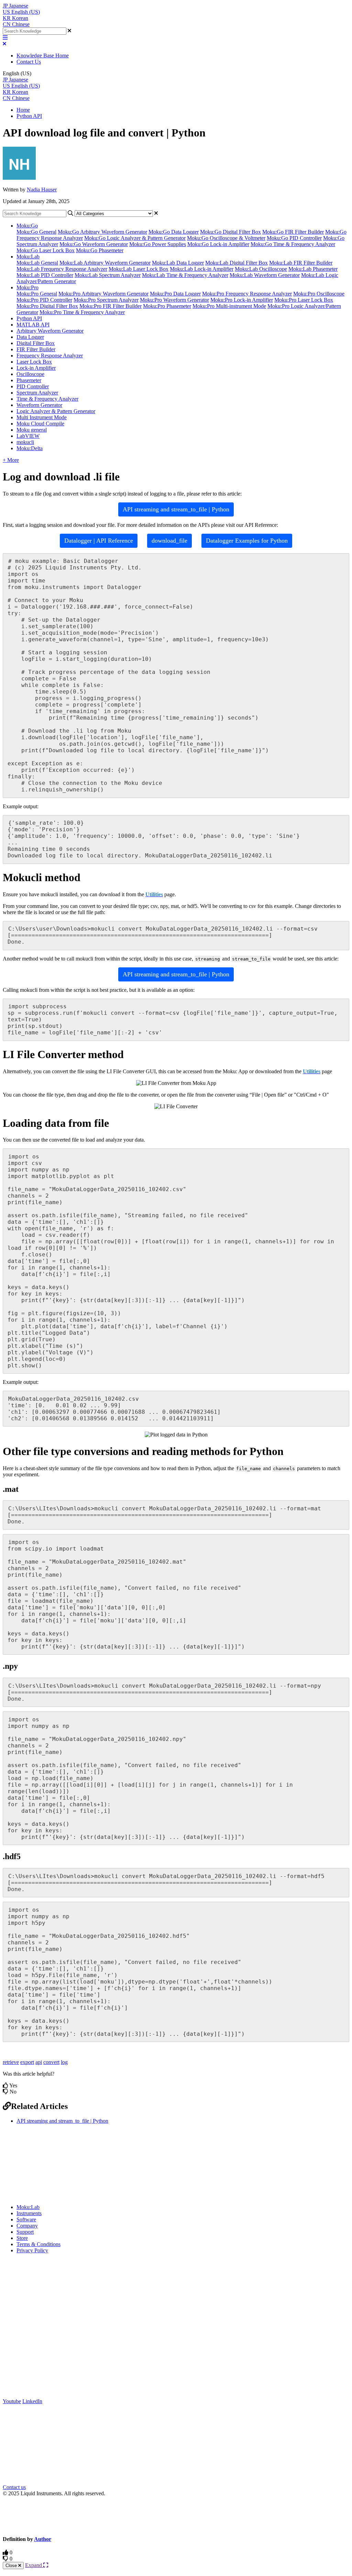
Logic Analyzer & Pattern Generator (56, 411)
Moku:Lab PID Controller (45, 275)
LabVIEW (28, 436)
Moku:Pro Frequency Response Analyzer (247, 294)
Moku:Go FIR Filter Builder (293, 232)
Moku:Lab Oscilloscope (261, 269)
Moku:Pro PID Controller (44, 300)
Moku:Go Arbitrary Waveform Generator (102, 232)
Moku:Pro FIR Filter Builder (111, 306)
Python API (29, 116)
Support (25, 2232)
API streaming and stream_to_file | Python (176, 509)
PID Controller (33, 386)
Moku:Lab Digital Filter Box (236, 263)
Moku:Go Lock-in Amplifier (218, 244)
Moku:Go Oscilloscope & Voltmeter (226, 238)
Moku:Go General (36, 232)
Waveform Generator (39, 405)
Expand (34, 2565)
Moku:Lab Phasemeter (313, 269)
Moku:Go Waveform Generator (94, 244)
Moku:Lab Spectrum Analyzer (108, 275)
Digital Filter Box (36, 343)
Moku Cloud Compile (40, 424)
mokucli (25, 442)
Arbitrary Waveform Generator (50, 331)
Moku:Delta (30, 448)
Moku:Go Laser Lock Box (46, 250)
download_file (169, 541)
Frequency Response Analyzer (50, 356)
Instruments (29, 2213)
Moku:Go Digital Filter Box (230, 232)
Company (27, 2226)
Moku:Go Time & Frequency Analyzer (293, 244)
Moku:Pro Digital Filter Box (47, 306)
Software (26, 2219)
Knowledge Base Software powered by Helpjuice (176, 2516)
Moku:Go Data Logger (174, 232)
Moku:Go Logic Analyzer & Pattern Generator (135, 238)
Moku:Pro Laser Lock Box (304, 300)
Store (22, 2238)
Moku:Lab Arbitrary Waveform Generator (105, 263)
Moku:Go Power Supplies (158, 244)
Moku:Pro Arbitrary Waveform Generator (103, 294)
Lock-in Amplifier (36, 368)
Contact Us (29, 62)
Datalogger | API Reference (99, 541)
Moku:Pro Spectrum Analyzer (106, 300)
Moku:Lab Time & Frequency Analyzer (185, 275)
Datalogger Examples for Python (247, 541)
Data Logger (30, 337)
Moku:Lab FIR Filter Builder (301, 263)
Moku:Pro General (37, 294)
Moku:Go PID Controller (294, 238)
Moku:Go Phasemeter (100, 250)
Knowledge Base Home (43, 55)
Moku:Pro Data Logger (175, 294)
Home (23, 110)
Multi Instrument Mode (42, 417)
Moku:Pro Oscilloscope (319, 294)
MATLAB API (33, 325)
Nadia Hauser (42, 190)
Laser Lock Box (34, 362)
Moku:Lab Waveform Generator (265, 275)
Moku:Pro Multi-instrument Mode (229, 306)
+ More (11, 460)
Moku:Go (27, 226)
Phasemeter (29, 380)
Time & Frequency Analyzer (47, 399)
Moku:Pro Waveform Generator (174, 300)
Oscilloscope (30, 374)
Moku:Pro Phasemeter (167, 306)
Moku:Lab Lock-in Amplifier (202, 269)
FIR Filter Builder (36, 349)
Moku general (32, 430)
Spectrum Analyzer (37, 393)
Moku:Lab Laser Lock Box (139, 269)
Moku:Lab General (37, 263)
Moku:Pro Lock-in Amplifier (242, 300)
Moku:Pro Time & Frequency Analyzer (82, 312)
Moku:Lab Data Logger (178, 263)
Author (43, 2539)
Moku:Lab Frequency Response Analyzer (62, 269)
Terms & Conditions (38, 2244)
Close (12, 2566)
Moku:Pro (27, 287)
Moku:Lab (28, 257)
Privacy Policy (32, 2250)
